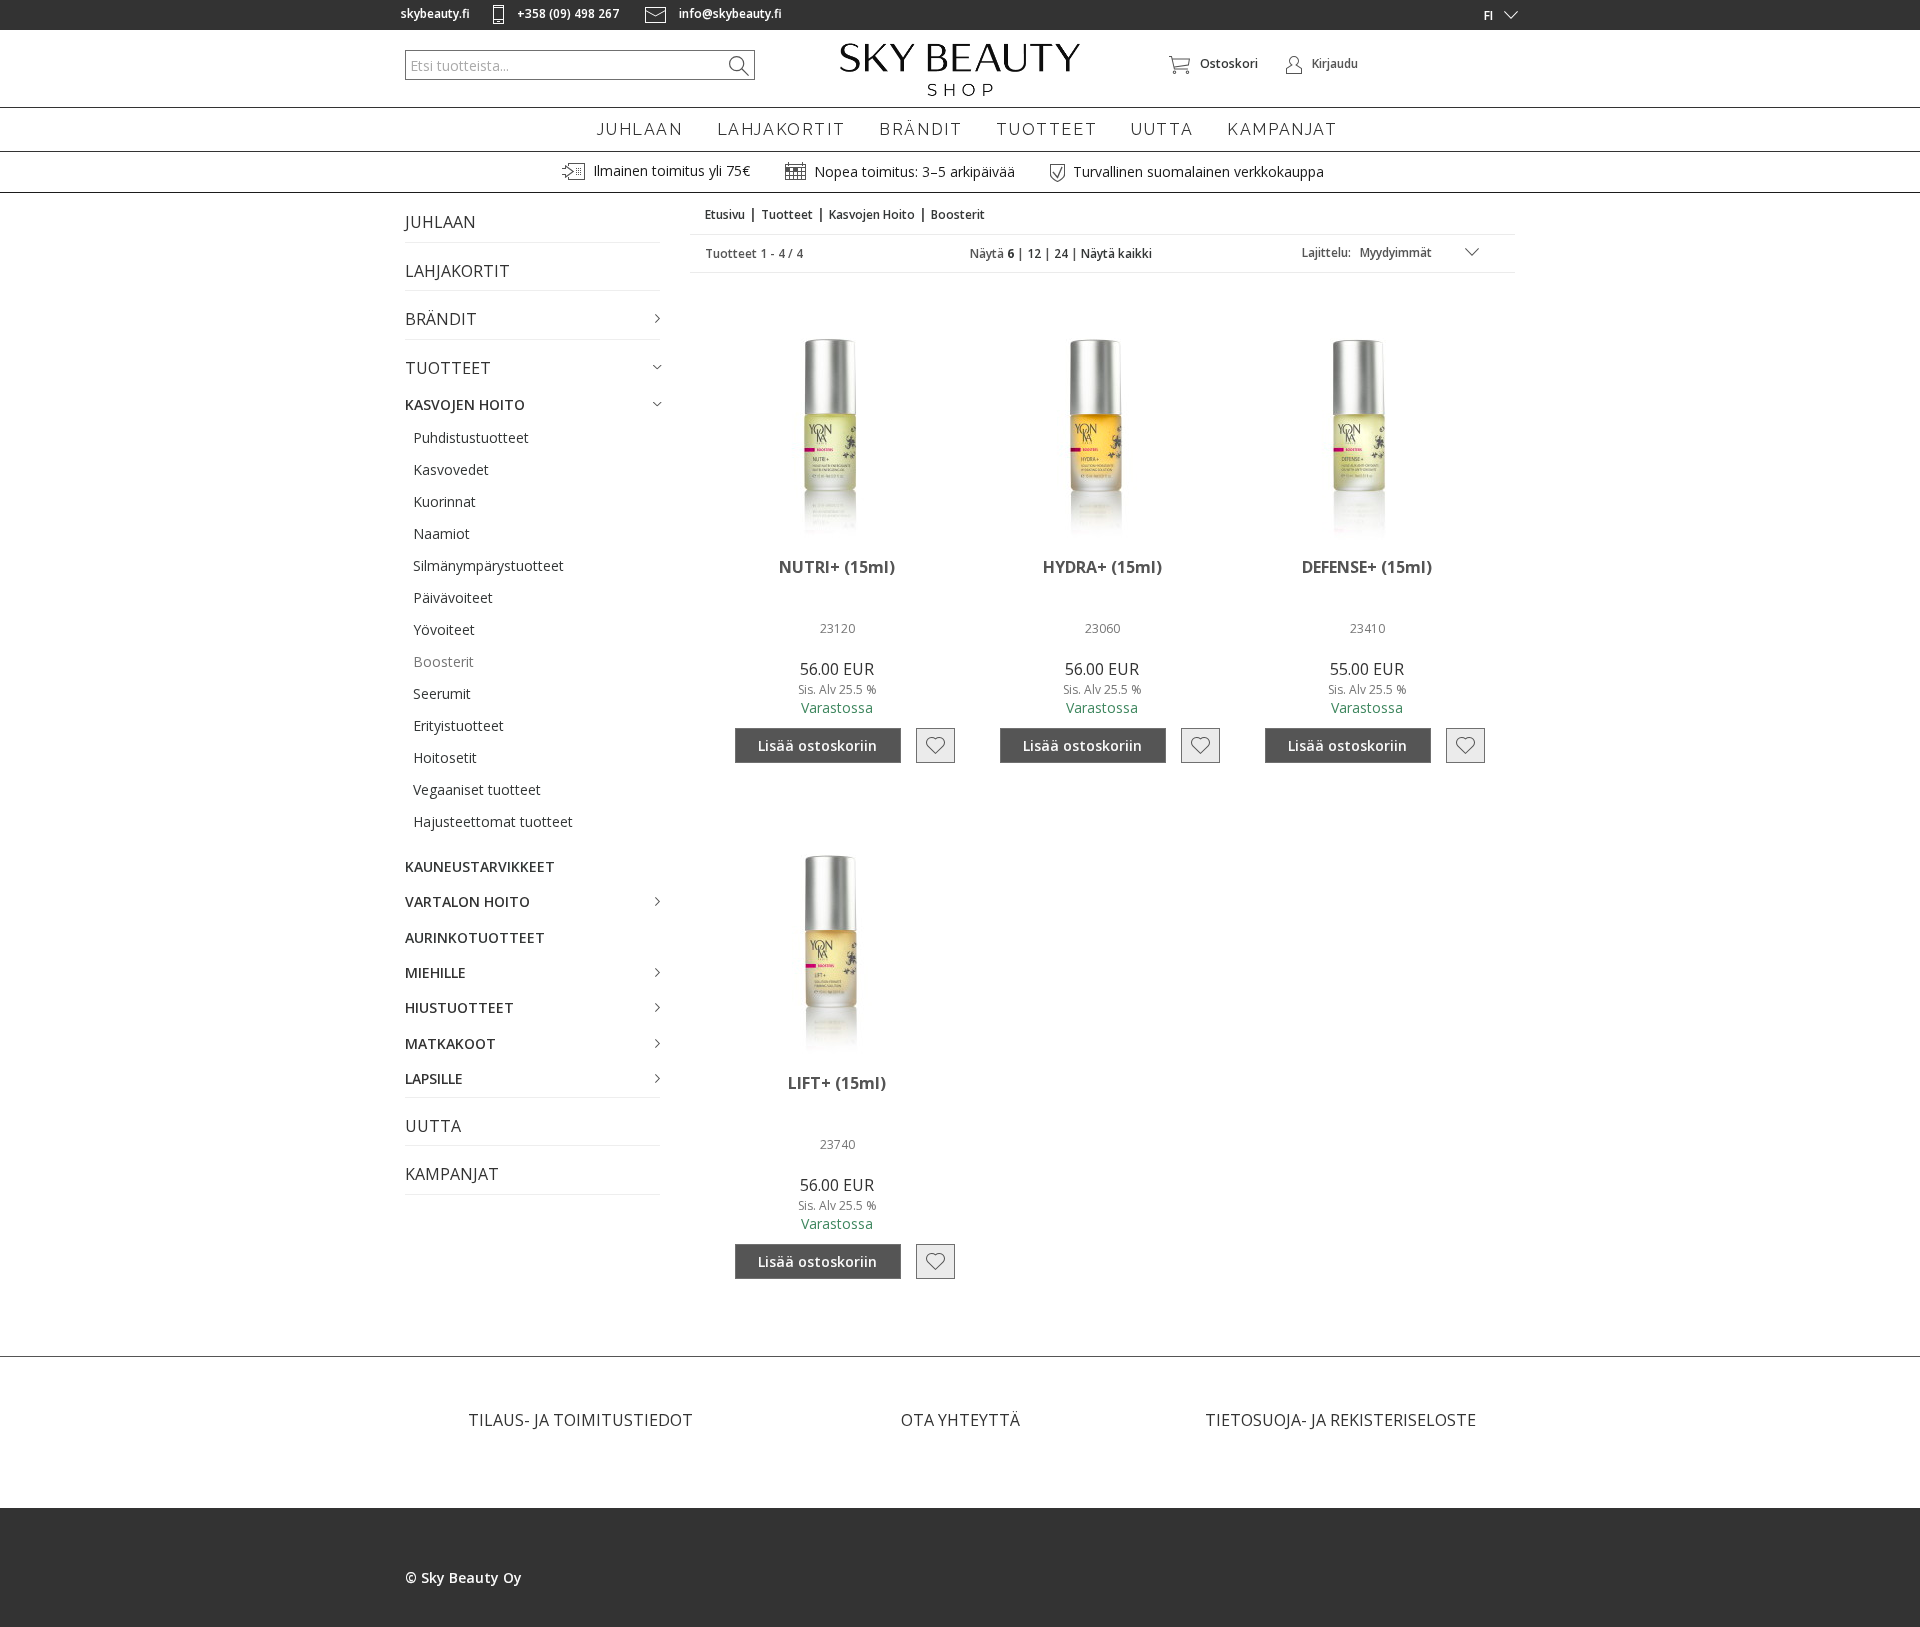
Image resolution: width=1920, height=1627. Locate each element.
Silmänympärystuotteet (488, 565)
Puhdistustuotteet (471, 437)
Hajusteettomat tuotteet (493, 821)
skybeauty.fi (435, 13)
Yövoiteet (444, 629)
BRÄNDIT (920, 129)
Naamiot (441, 533)
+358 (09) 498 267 (568, 13)
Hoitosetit (445, 757)
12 (1034, 253)
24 (1061, 253)
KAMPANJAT (1282, 129)
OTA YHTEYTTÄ (960, 1420)
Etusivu (725, 214)
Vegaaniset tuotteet (477, 789)
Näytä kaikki (1116, 253)
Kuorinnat (444, 501)
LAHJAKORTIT (781, 129)
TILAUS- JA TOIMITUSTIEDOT (580, 1420)
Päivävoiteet (453, 597)
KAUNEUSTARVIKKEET (480, 866)
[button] (532, 320)
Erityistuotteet (458, 725)
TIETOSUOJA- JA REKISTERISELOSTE (1340, 1420)
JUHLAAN (639, 129)
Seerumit (442, 693)
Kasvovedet (451, 469)
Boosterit (443, 661)
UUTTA (1162, 129)
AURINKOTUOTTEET (475, 937)
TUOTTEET (1046, 129)
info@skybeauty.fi (729, 13)
